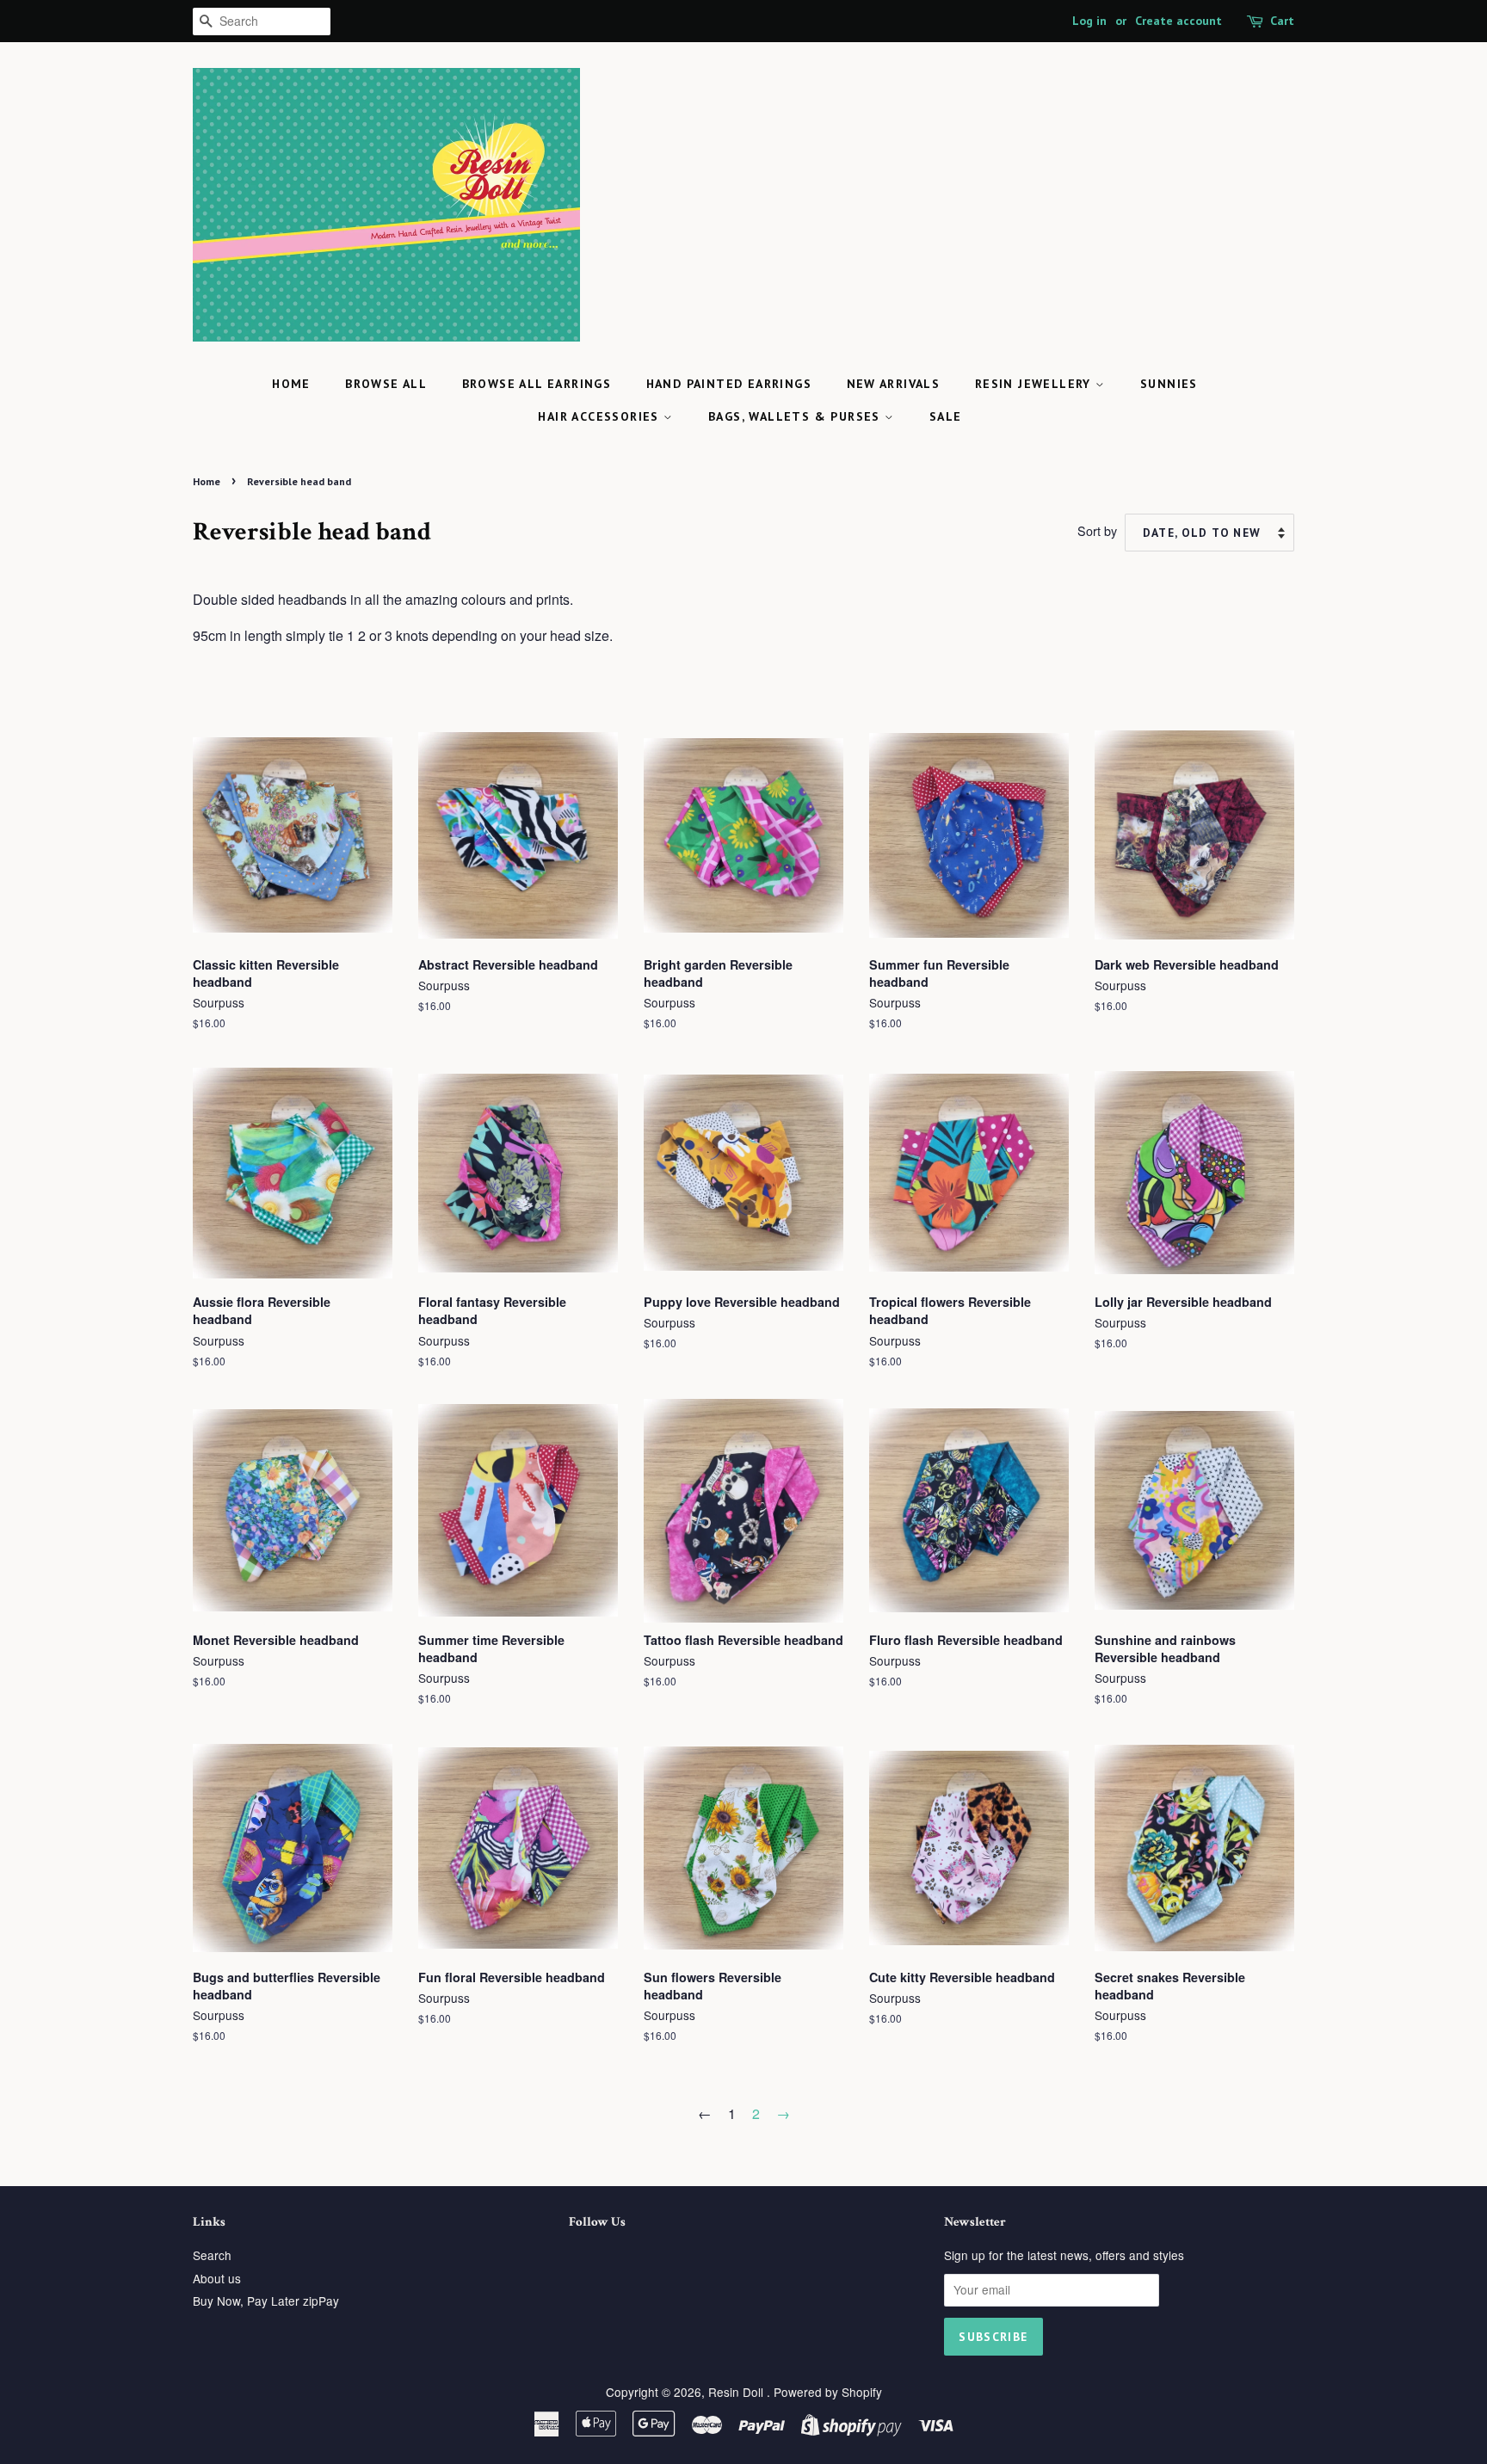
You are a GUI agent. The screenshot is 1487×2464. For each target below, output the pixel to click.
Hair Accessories (601, 416)
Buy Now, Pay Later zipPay (266, 2301)
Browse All (386, 384)
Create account (1178, 21)
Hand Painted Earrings (729, 384)
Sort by (1097, 530)
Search (212, 2255)
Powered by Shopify (828, 2392)
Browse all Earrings (537, 384)
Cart (1282, 21)
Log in (1089, 21)
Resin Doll (737, 2392)
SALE (946, 416)
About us (217, 2278)
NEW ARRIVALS (894, 384)
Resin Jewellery (1035, 384)
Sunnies (1169, 384)
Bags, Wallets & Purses (796, 416)
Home (291, 384)
